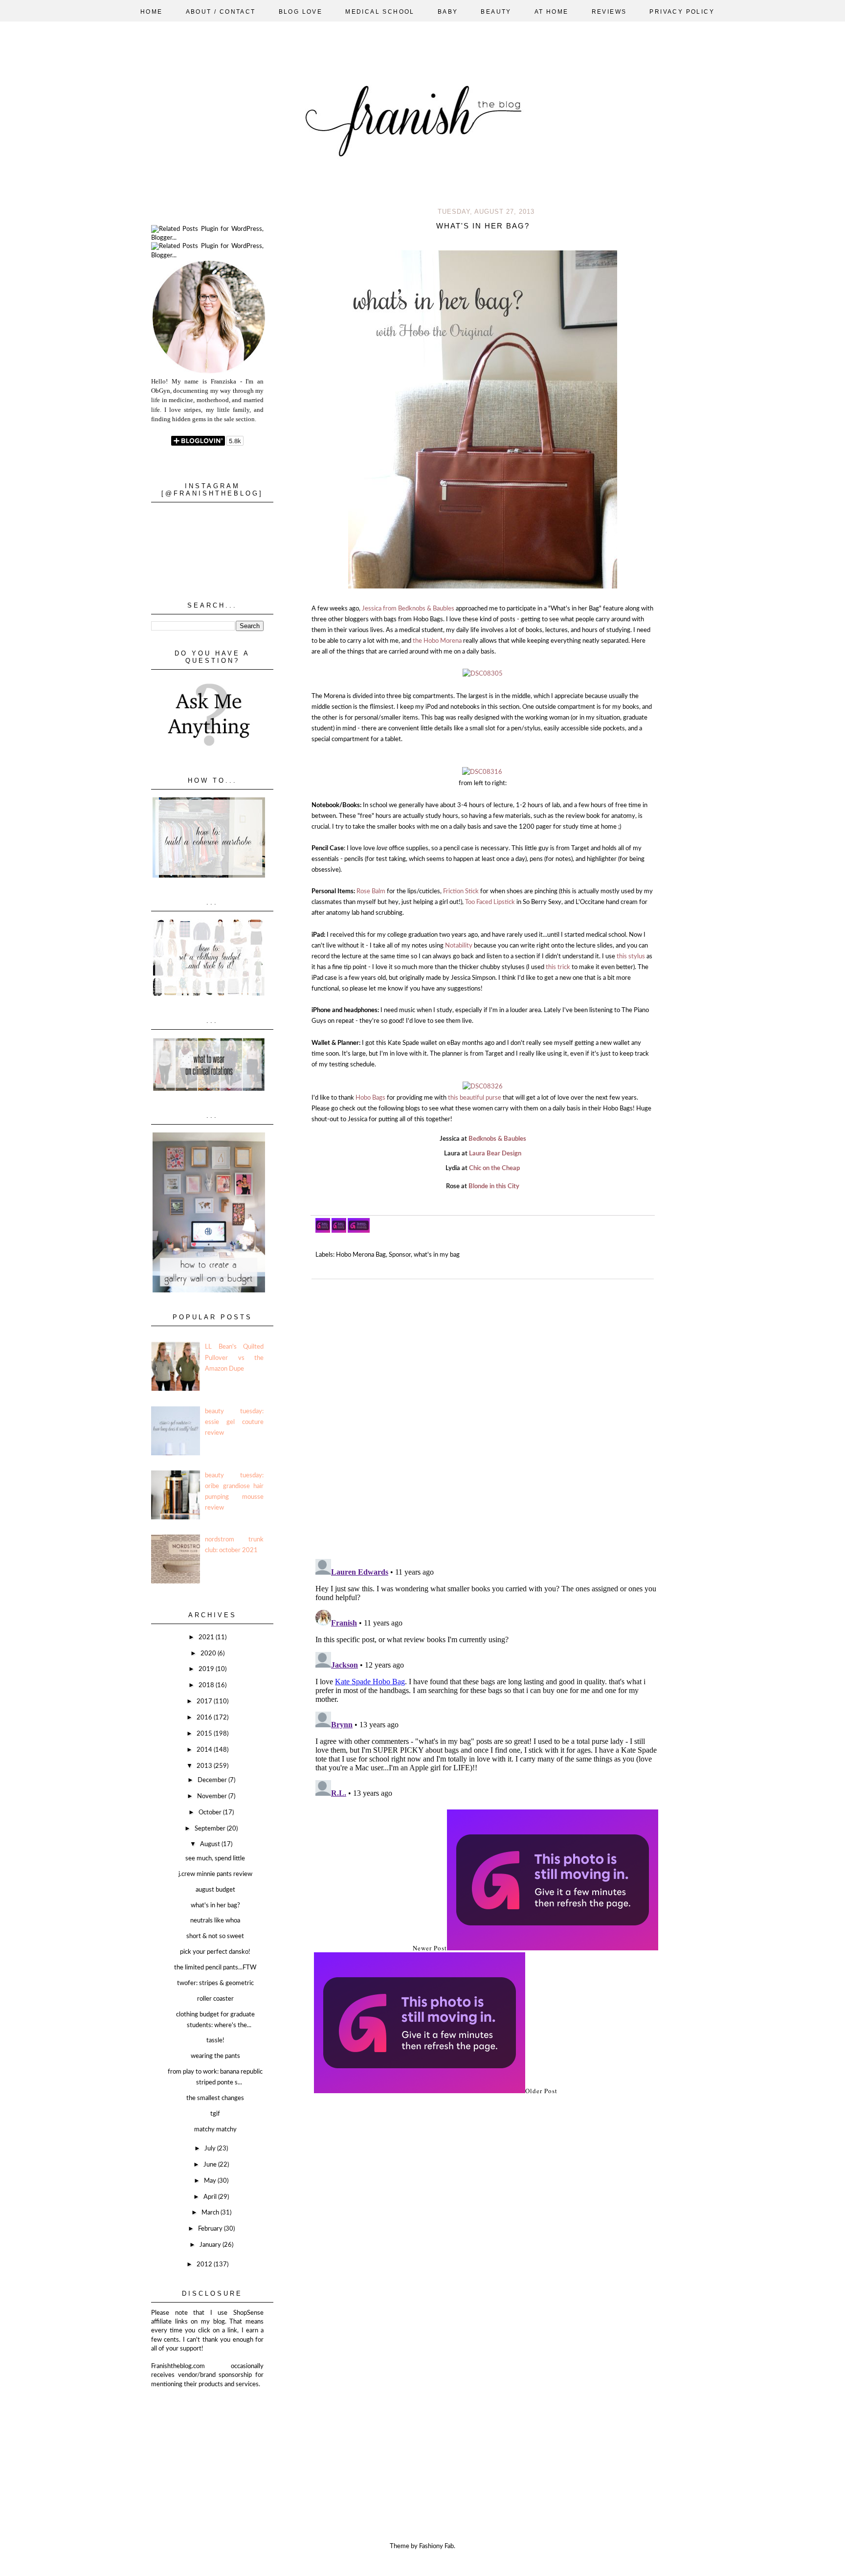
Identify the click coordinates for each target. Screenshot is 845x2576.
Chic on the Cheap (494, 1168)
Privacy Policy (682, 12)
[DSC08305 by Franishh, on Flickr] (483, 674)
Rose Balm (371, 892)
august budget (215, 1890)
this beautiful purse (475, 1098)
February (211, 2229)
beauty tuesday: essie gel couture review (234, 1422)
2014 (205, 1750)
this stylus (630, 957)
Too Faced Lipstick (490, 902)
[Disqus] (486, 1415)
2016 (205, 1718)
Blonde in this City (494, 1186)
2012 (205, 2265)
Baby (448, 12)
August (211, 1844)
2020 (209, 1654)
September (211, 1829)
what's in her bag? (215, 1906)
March (211, 2213)
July (211, 2149)
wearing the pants (215, 2056)
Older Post (541, 2091)
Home (152, 12)
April (211, 2197)
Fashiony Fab (436, 2546)
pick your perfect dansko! (215, 1952)
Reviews (609, 12)
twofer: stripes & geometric (215, 1983)
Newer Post (430, 1948)
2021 (207, 1638)
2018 (207, 1685)
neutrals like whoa (215, 1921)
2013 (205, 1766)
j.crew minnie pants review (215, 1874)
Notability (459, 946)
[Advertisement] (200, 2438)
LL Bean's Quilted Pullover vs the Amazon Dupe (234, 1358)
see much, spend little (215, 1859)
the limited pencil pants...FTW (215, 1968)
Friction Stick (461, 892)
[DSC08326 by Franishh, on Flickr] (483, 1087)
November (213, 1796)
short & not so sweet (215, 1936)
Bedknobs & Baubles (497, 1139)
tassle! (215, 2041)
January (211, 2245)
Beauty (496, 12)
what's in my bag (437, 1255)
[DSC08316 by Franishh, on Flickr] (482, 772)
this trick (558, 967)
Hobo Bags (370, 1098)
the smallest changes (215, 2098)
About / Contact (221, 12)
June (211, 2165)
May (211, 2181)
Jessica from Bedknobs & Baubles (408, 609)
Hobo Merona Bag (361, 1255)
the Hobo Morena (437, 641)
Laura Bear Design (495, 1154)
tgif (215, 2114)
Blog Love (301, 12)
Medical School (380, 12)
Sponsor (400, 1255)
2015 (205, 1734)
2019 (207, 1669)
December (213, 1780)
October (211, 1813)
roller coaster (215, 1999)
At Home (552, 12)
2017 (205, 1702)
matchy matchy (215, 2130)
